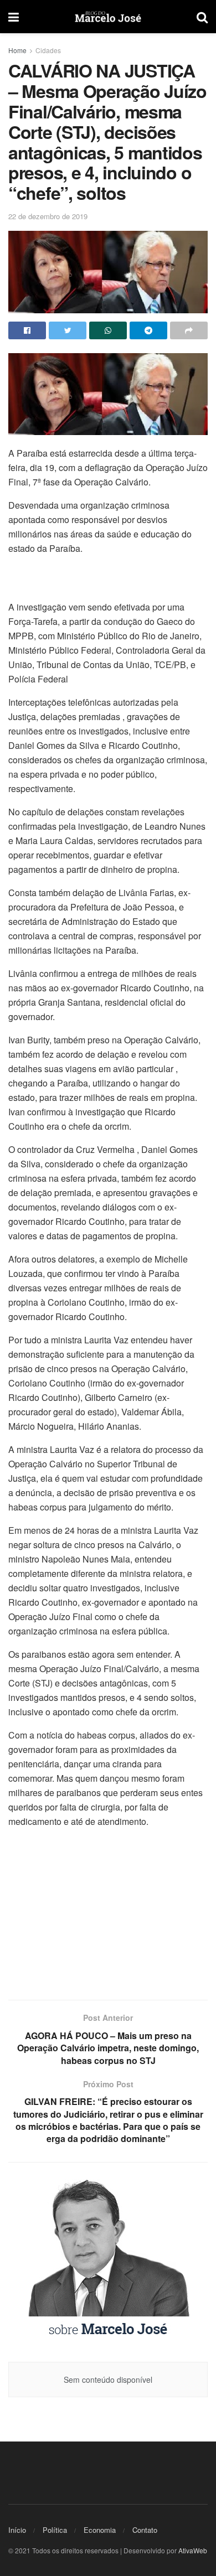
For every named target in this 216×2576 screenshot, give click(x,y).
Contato (145, 2530)
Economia (100, 2530)
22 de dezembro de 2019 (48, 216)
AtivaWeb (193, 2550)
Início (17, 2530)
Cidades (48, 50)
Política (55, 2530)
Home (17, 50)
